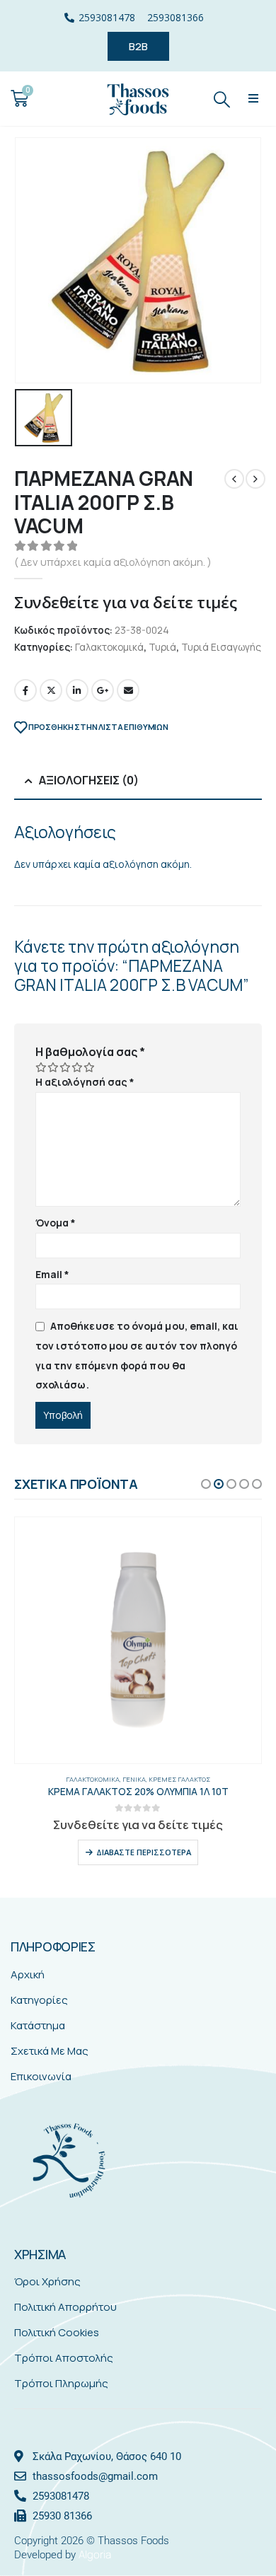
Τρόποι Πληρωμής (61, 2383)
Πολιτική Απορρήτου (65, 2307)
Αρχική (28, 1974)
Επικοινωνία (41, 2076)
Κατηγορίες (39, 2000)
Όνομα (56, 1223)
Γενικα (134, 1779)
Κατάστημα (38, 2025)
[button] (254, 99)
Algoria (95, 2554)
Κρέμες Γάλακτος (179, 1779)
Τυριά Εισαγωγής (221, 647)
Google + (103, 690)
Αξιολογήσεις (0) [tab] (89, 780)
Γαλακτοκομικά (109, 647)
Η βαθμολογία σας (90, 1052)
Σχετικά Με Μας (50, 2051)
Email (128, 690)
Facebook (25, 690)
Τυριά (162, 647)
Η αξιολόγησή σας (85, 1082)
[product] (138, 1640)
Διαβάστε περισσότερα (144, 1852)
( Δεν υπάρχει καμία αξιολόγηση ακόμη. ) (113, 562)
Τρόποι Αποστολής (64, 2358)
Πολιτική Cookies (57, 2332)
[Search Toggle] (222, 99)
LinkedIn (77, 690)
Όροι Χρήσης (47, 2281)
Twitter (51, 690)
